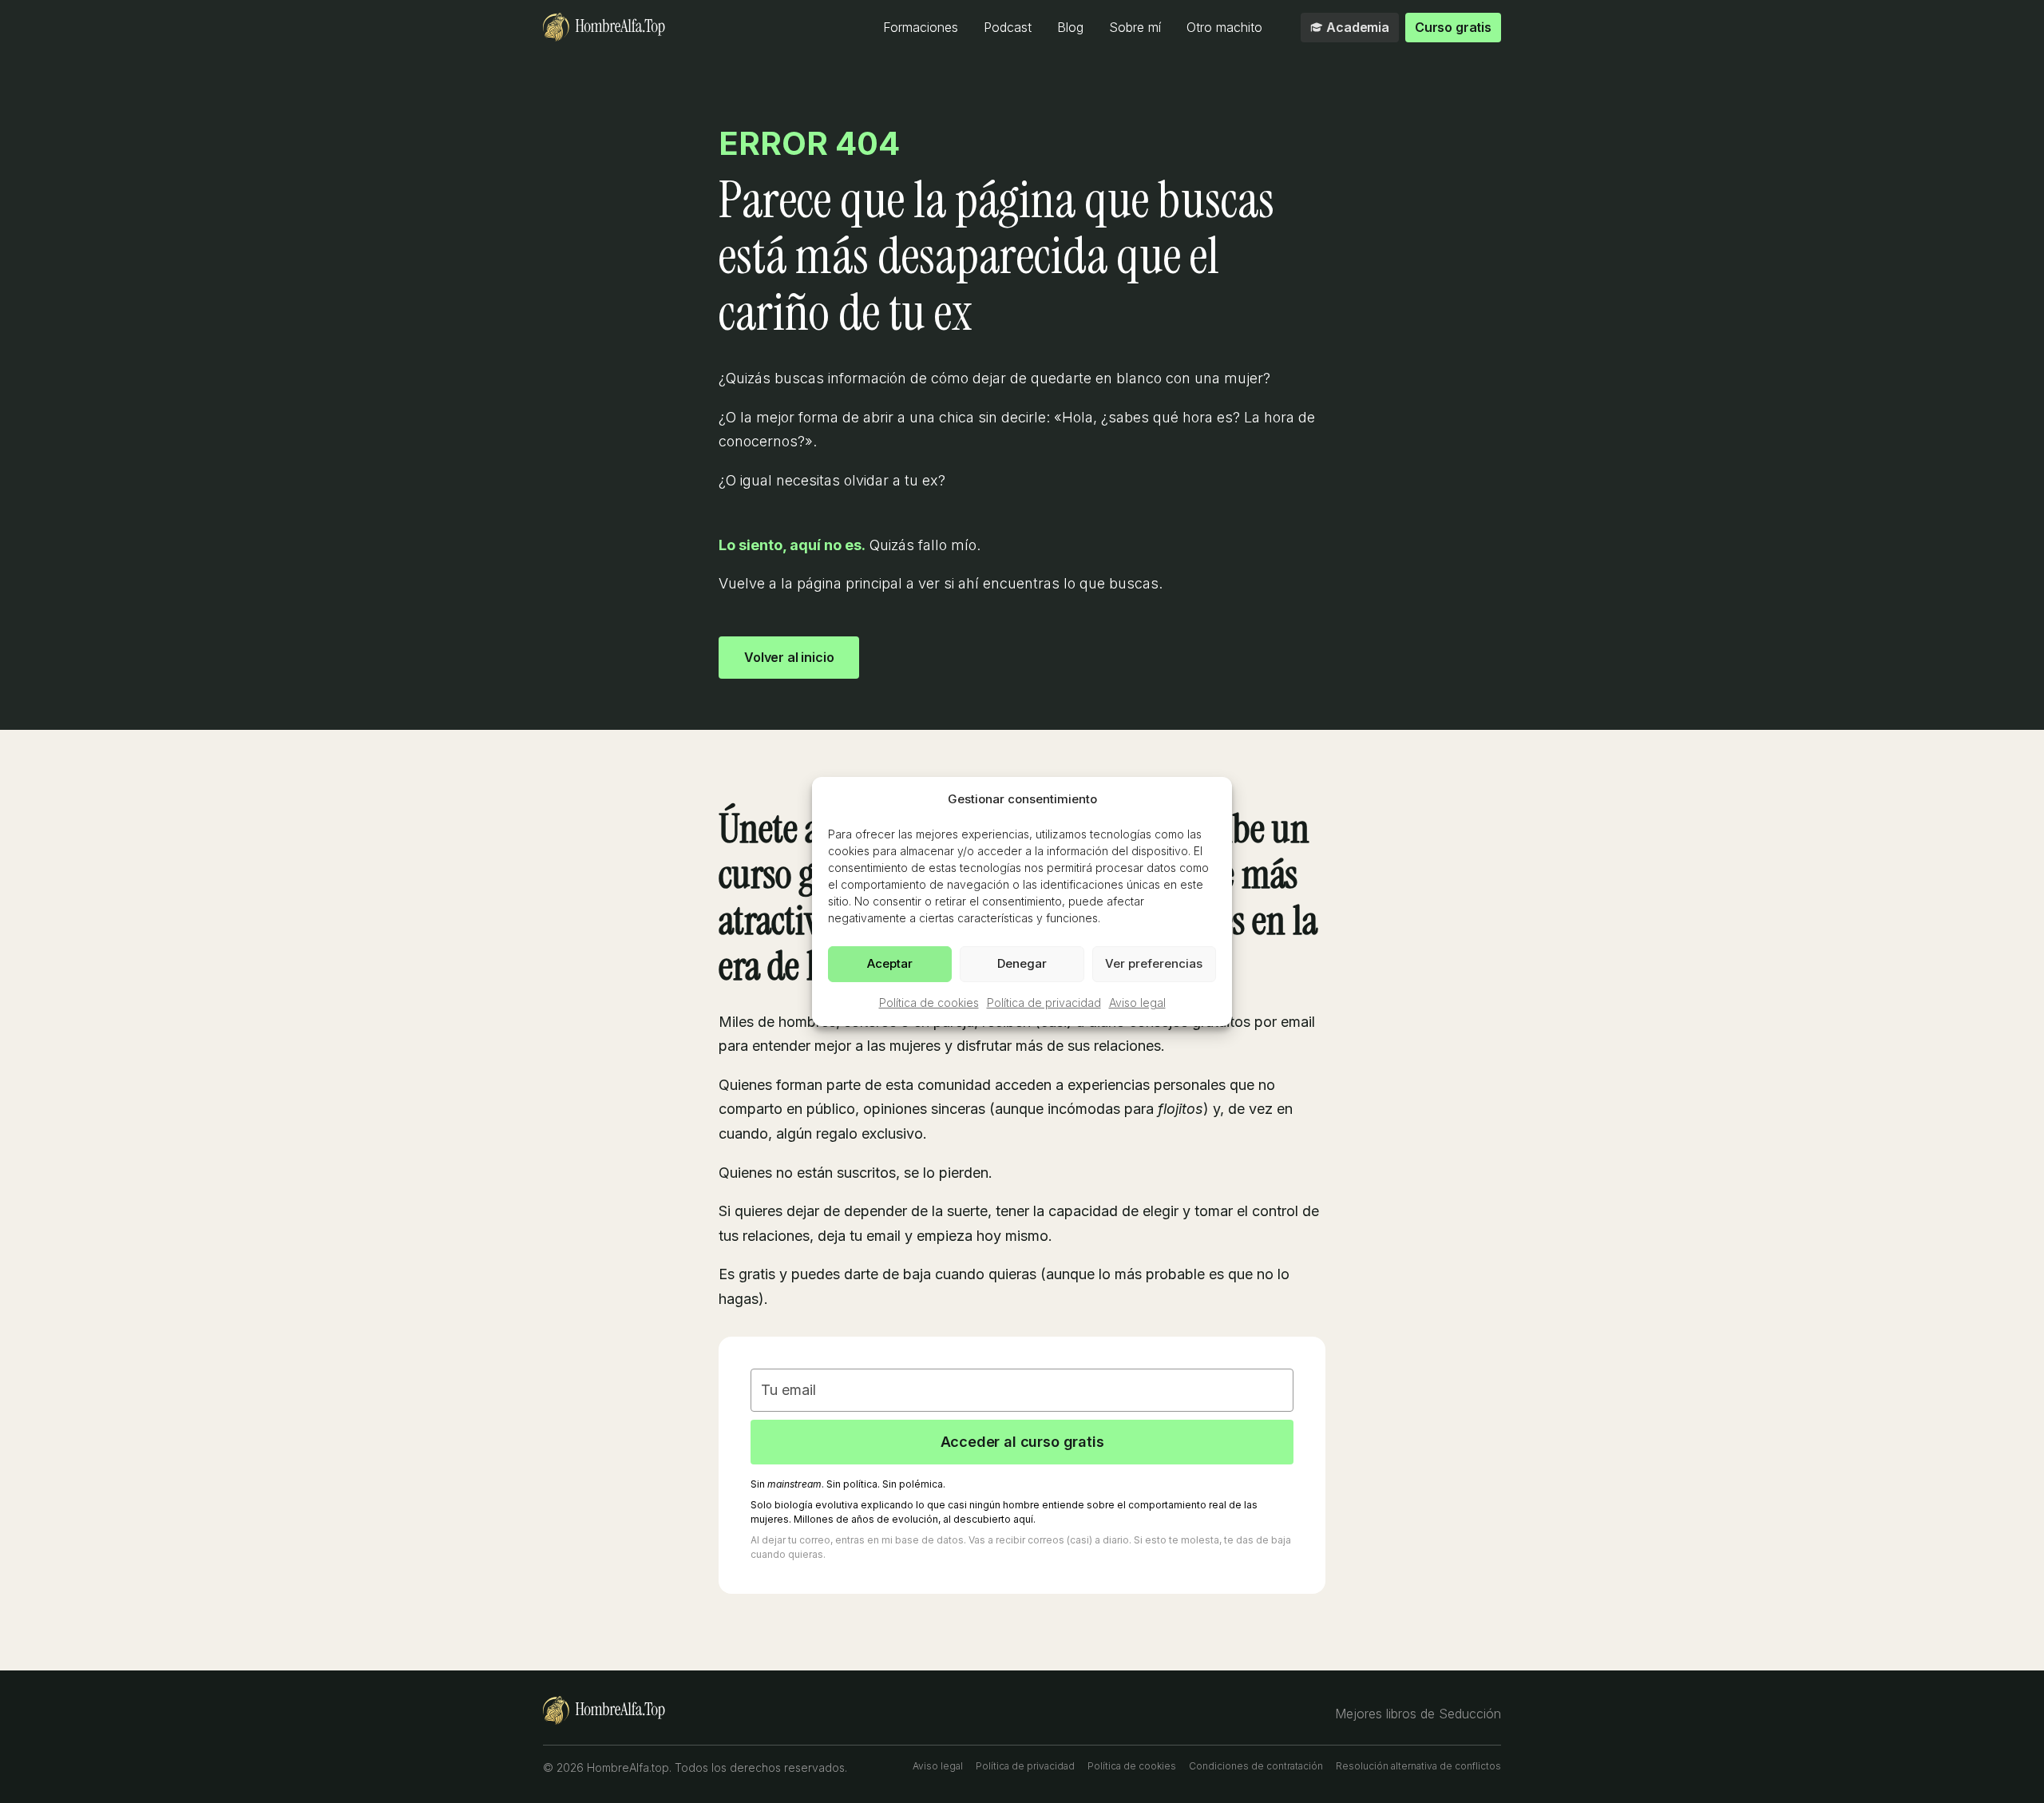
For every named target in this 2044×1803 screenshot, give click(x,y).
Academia (1358, 27)
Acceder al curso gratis (1022, 1442)
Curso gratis (1453, 27)
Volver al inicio (789, 657)
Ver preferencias (1154, 963)
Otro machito (1224, 27)
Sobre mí (1135, 27)
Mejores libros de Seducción (1418, 1714)
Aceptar (890, 963)
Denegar (1022, 963)
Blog (1070, 27)
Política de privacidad (1044, 1002)
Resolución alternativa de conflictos (1418, 1766)
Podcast (1008, 27)
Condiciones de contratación (1256, 1766)
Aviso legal (1137, 1002)
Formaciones (921, 27)
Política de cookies (929, 1002)
